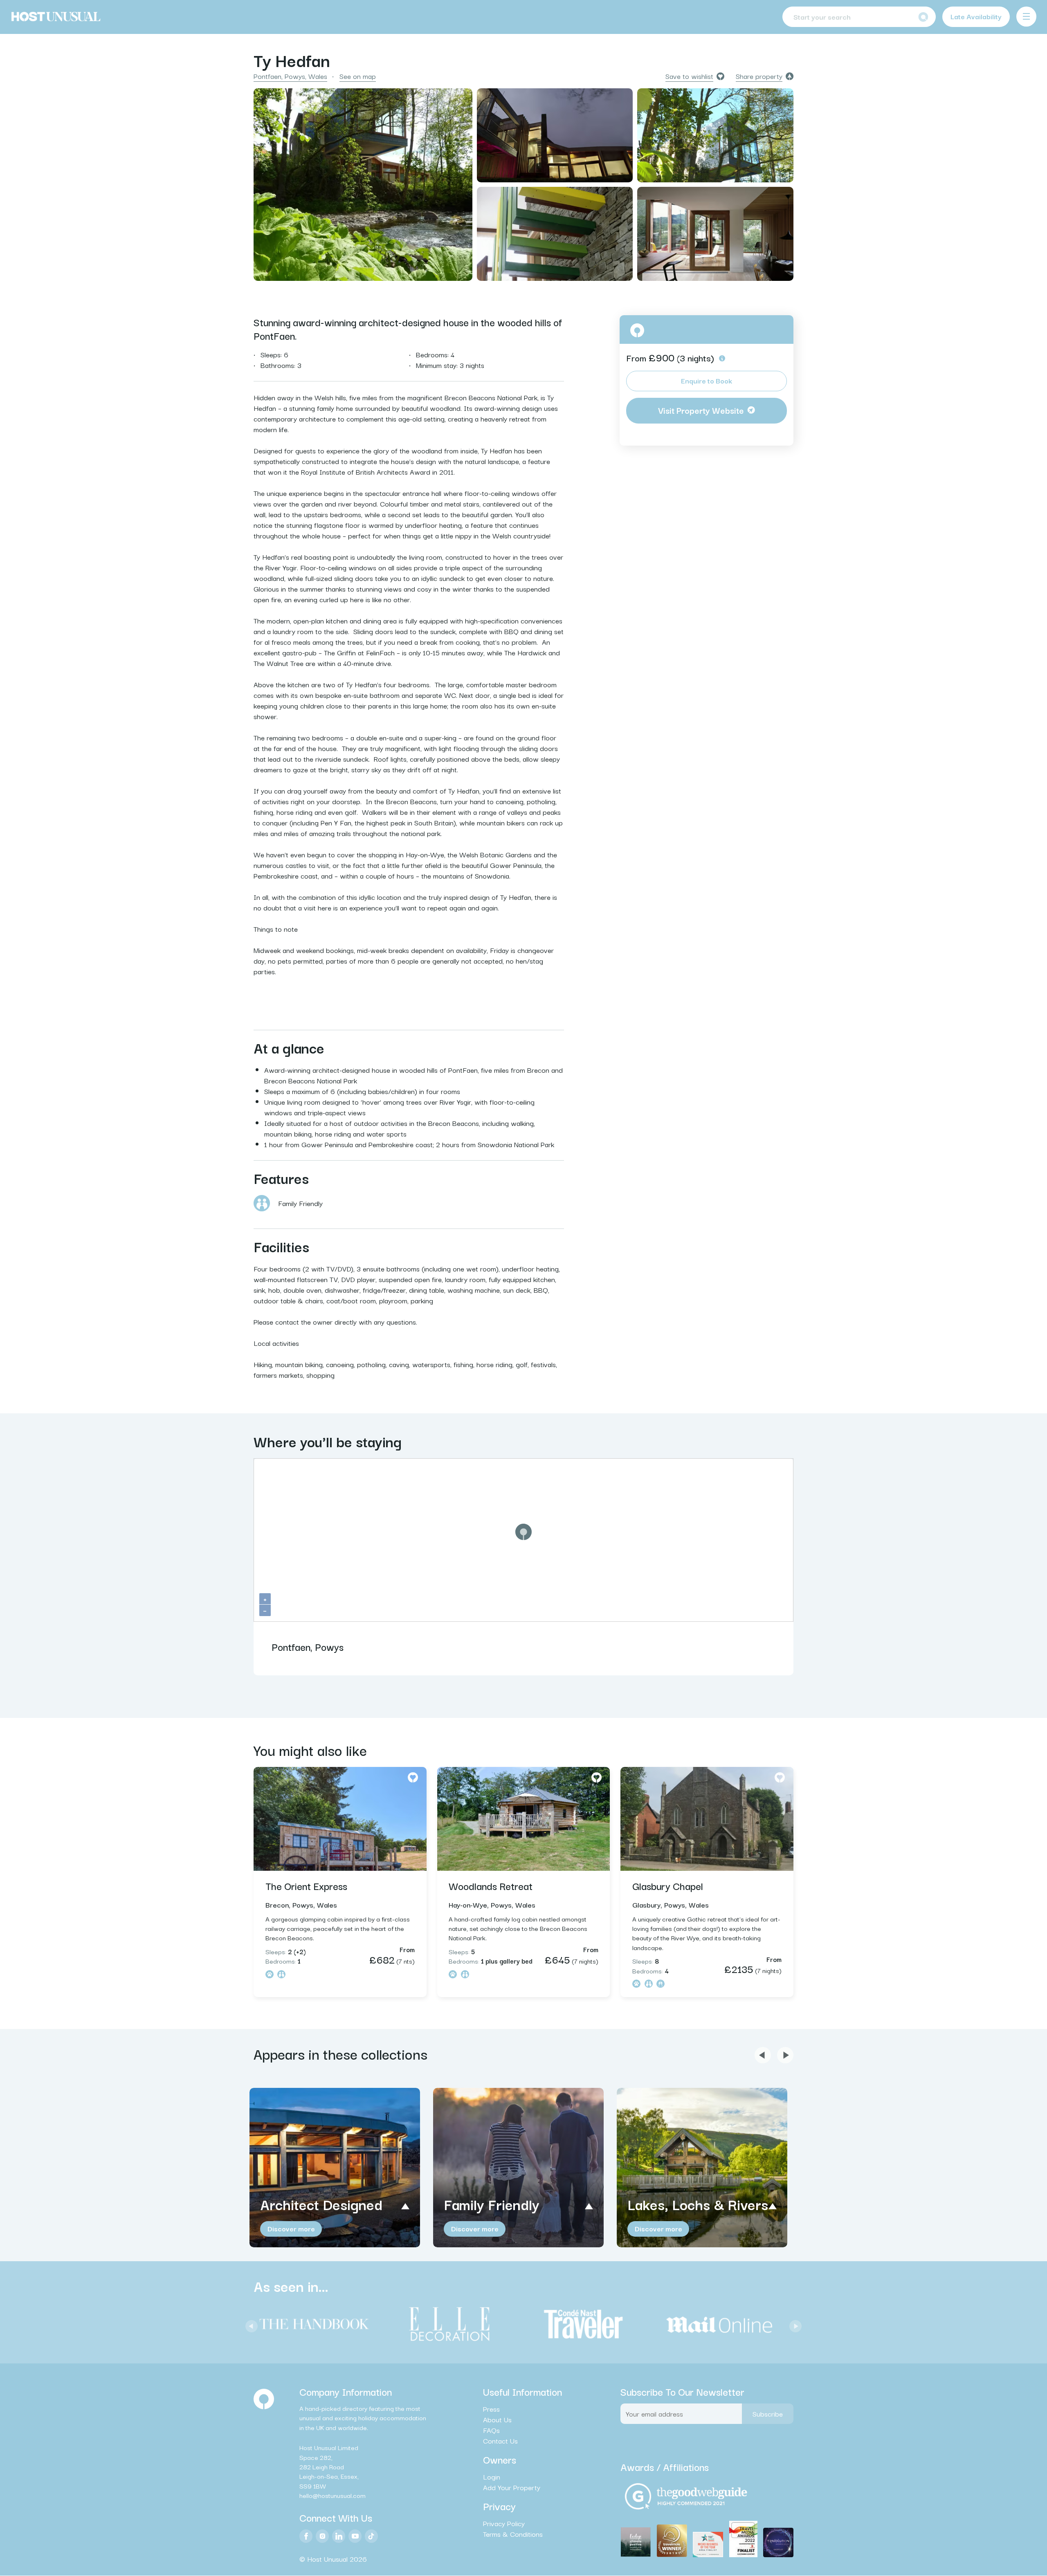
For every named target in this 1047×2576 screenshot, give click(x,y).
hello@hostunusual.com (333, 2495)
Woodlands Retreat (491, 1885)
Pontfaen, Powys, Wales (290, 76)
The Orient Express (306, 1885)
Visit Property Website (701, 410)
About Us (497, 2419)
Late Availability (976, 16)
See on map (358, 76)
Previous (249, 2324)
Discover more (291, 2228)
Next (793, 2324)
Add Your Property (512, 2488)
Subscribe (768, 2413)
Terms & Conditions (513, 2534)
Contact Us (500, 2441)
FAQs (491, 2430)
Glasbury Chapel (668, 1885)
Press (491, 2409)
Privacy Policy (504, 2524)
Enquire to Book (707, 380)
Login (492, 2477)
